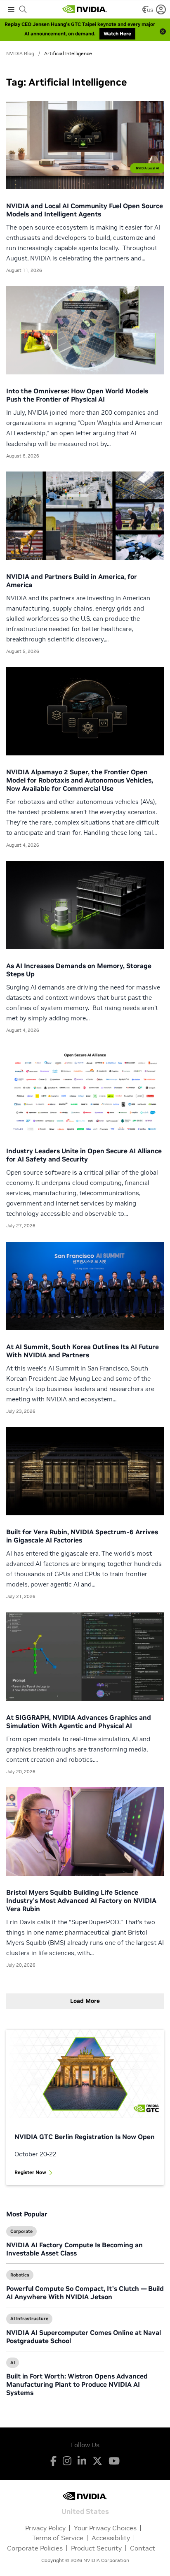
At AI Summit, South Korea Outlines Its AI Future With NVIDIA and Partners (83, 1351)
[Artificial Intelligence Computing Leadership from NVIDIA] (85, 9)
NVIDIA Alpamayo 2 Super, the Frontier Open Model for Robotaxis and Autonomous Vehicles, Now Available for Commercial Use (80, 780)
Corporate (21, 2231)
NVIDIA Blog (20, 53)
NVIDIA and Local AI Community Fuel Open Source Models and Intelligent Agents (85, 210)
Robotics (20, 2275)
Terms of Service (58, 2538)
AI (13, 2362)
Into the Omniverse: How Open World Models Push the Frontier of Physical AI (77, 395)
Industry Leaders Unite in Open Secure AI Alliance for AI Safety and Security (84, 1155)
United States (85, 2511)
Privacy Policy (45, 2528)
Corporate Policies (35, 2548)
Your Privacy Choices (105, 2528)
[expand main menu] (11, 9)
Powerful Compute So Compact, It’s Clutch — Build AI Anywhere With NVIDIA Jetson (85, 2293)
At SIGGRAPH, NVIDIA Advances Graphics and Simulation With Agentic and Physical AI (79, 1721)
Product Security (96, 2548)
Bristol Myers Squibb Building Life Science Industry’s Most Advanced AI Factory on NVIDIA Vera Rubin (81, 1900)
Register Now (30, 2172)
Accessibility (111, 2538)
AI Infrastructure (29, 2318)
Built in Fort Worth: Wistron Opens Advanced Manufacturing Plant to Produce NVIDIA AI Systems (77, 2384)
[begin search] (23, 9)
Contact (143, 2548)
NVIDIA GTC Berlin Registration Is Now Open (85, 2137)
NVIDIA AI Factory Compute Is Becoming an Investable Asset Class (74, 2249)
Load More (85, 2001)
